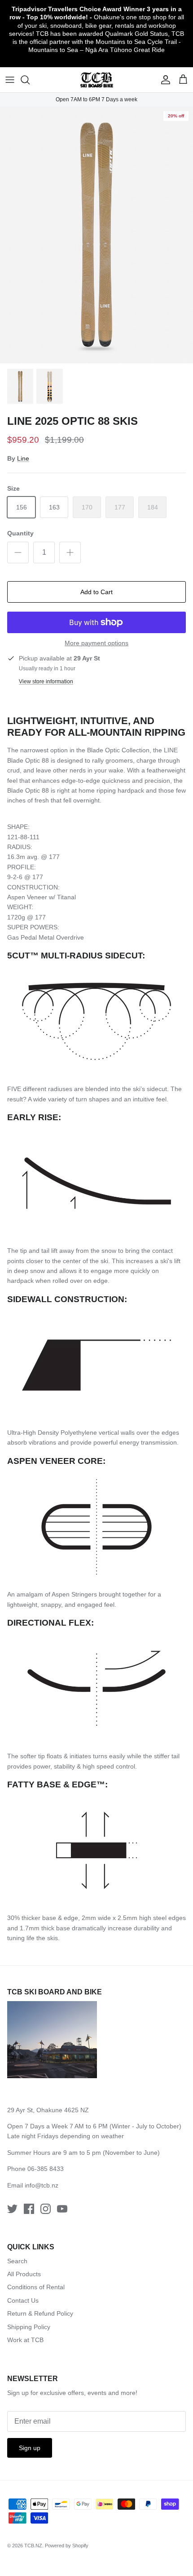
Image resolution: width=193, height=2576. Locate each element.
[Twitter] (12, 2209)
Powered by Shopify (67, 2546)
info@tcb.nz (42, 2185)
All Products (24, 2274)
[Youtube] (62, 2209)
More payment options (96, 643)
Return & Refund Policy (40, 2313)
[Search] (30, 80)
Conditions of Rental (36, 2287)
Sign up (30, 2448)
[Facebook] (29, 2209)
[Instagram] (46, 2209)
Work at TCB (25, 2340)
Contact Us (23, 2300)
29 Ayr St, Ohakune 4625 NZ (48, 2110)
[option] (96, 235)
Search (17, 2261)
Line (23, 458)
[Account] (163, 80)
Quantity (20, 533)
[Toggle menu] (10, 80)
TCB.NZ (33, 2546)
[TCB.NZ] (97, 80)
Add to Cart (96, 592)
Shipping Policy (29, 2327)
